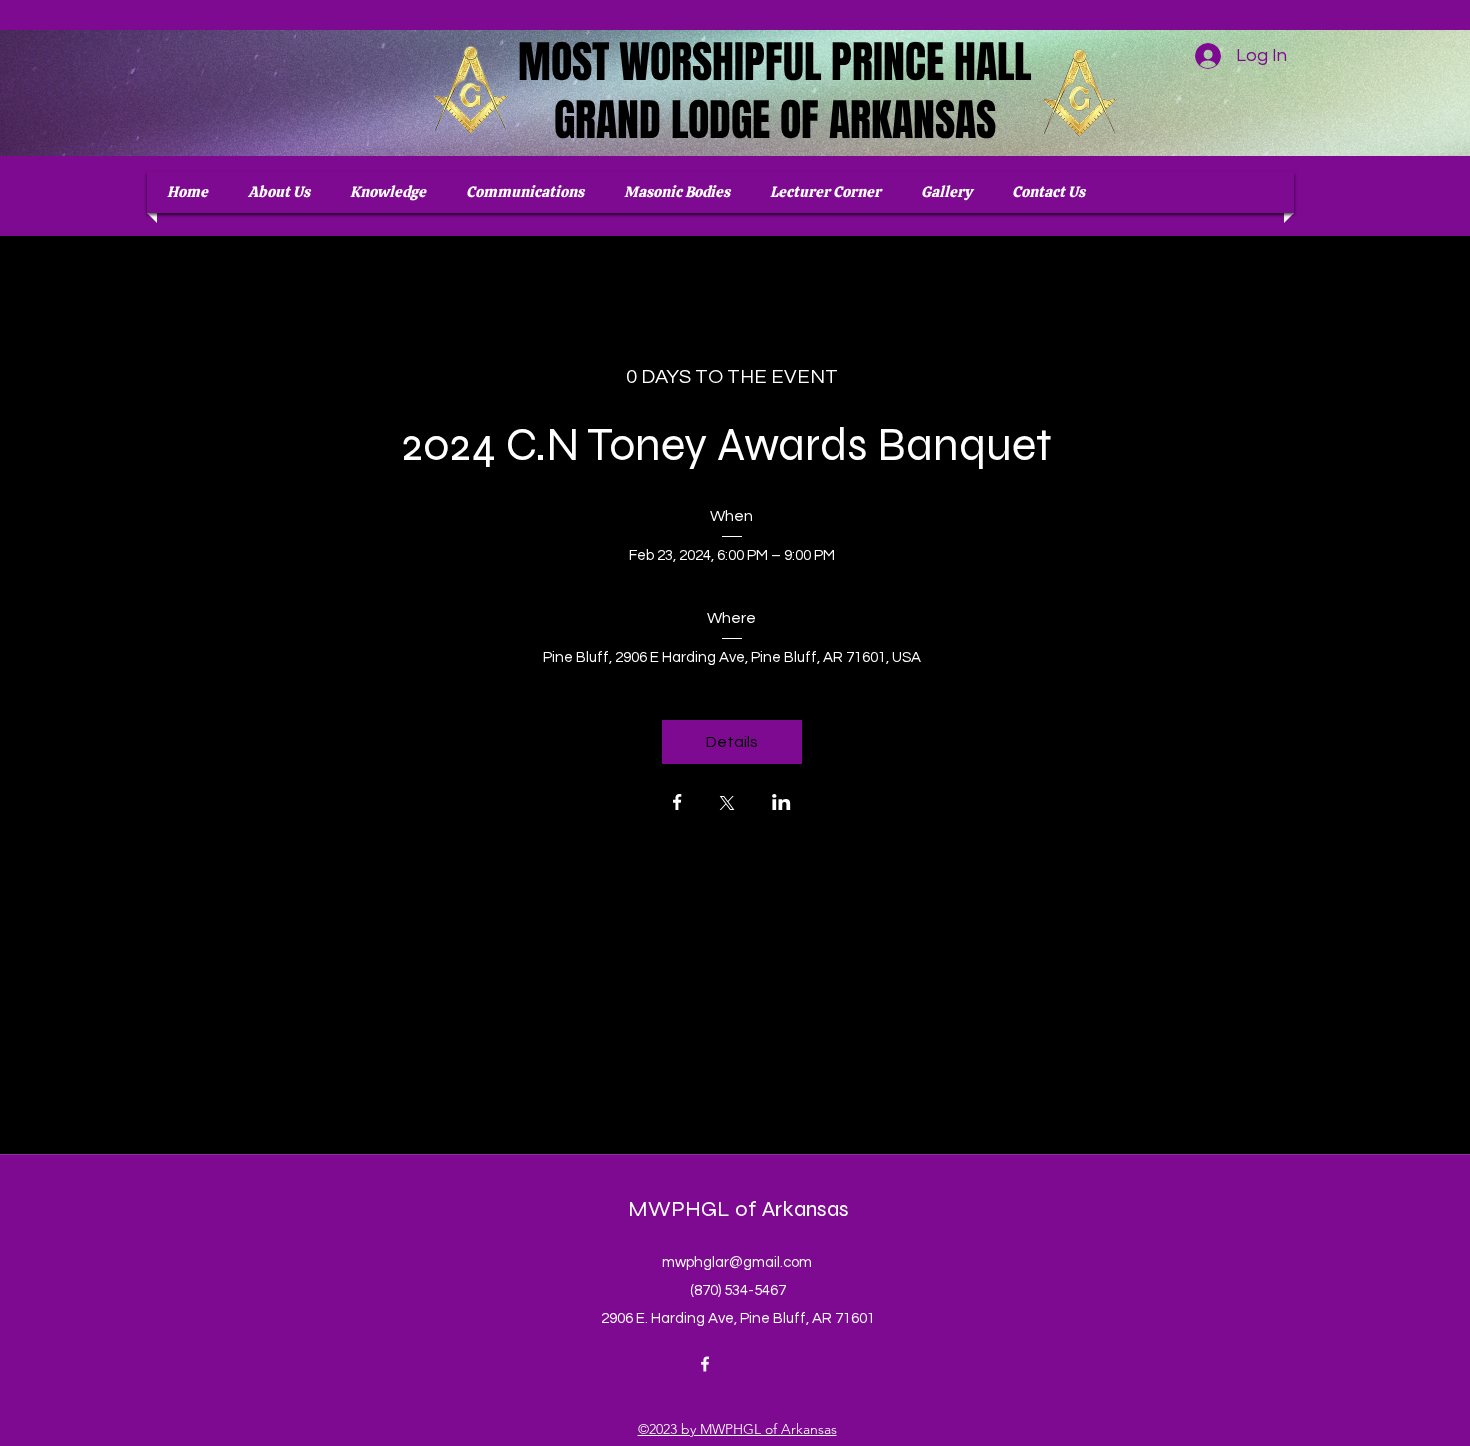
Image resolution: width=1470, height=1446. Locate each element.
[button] (677, 192)
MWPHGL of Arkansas (738, 1209)
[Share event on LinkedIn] (781, 804)
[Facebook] (705, 1364)
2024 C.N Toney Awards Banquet (732, 445)
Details (732, 742)
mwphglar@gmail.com (737, 1262)
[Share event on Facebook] (677, 804)
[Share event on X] (727, 805)
